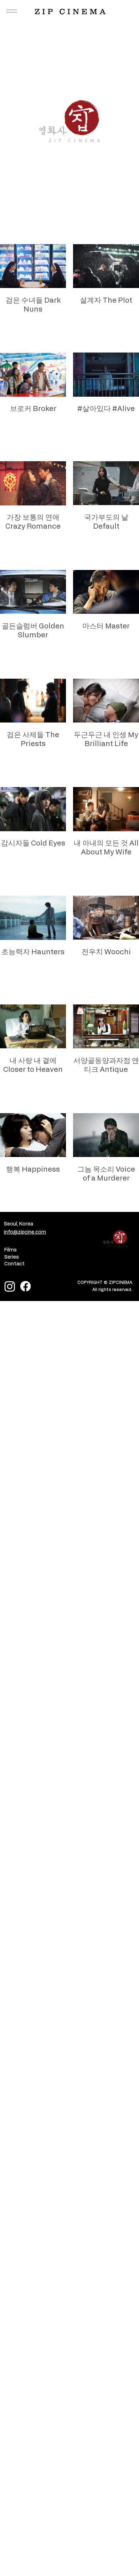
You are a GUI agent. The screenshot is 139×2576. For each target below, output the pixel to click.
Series (12, 1257)
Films (11, 1250)
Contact (14, 1264)
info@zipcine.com (25, 1232)
